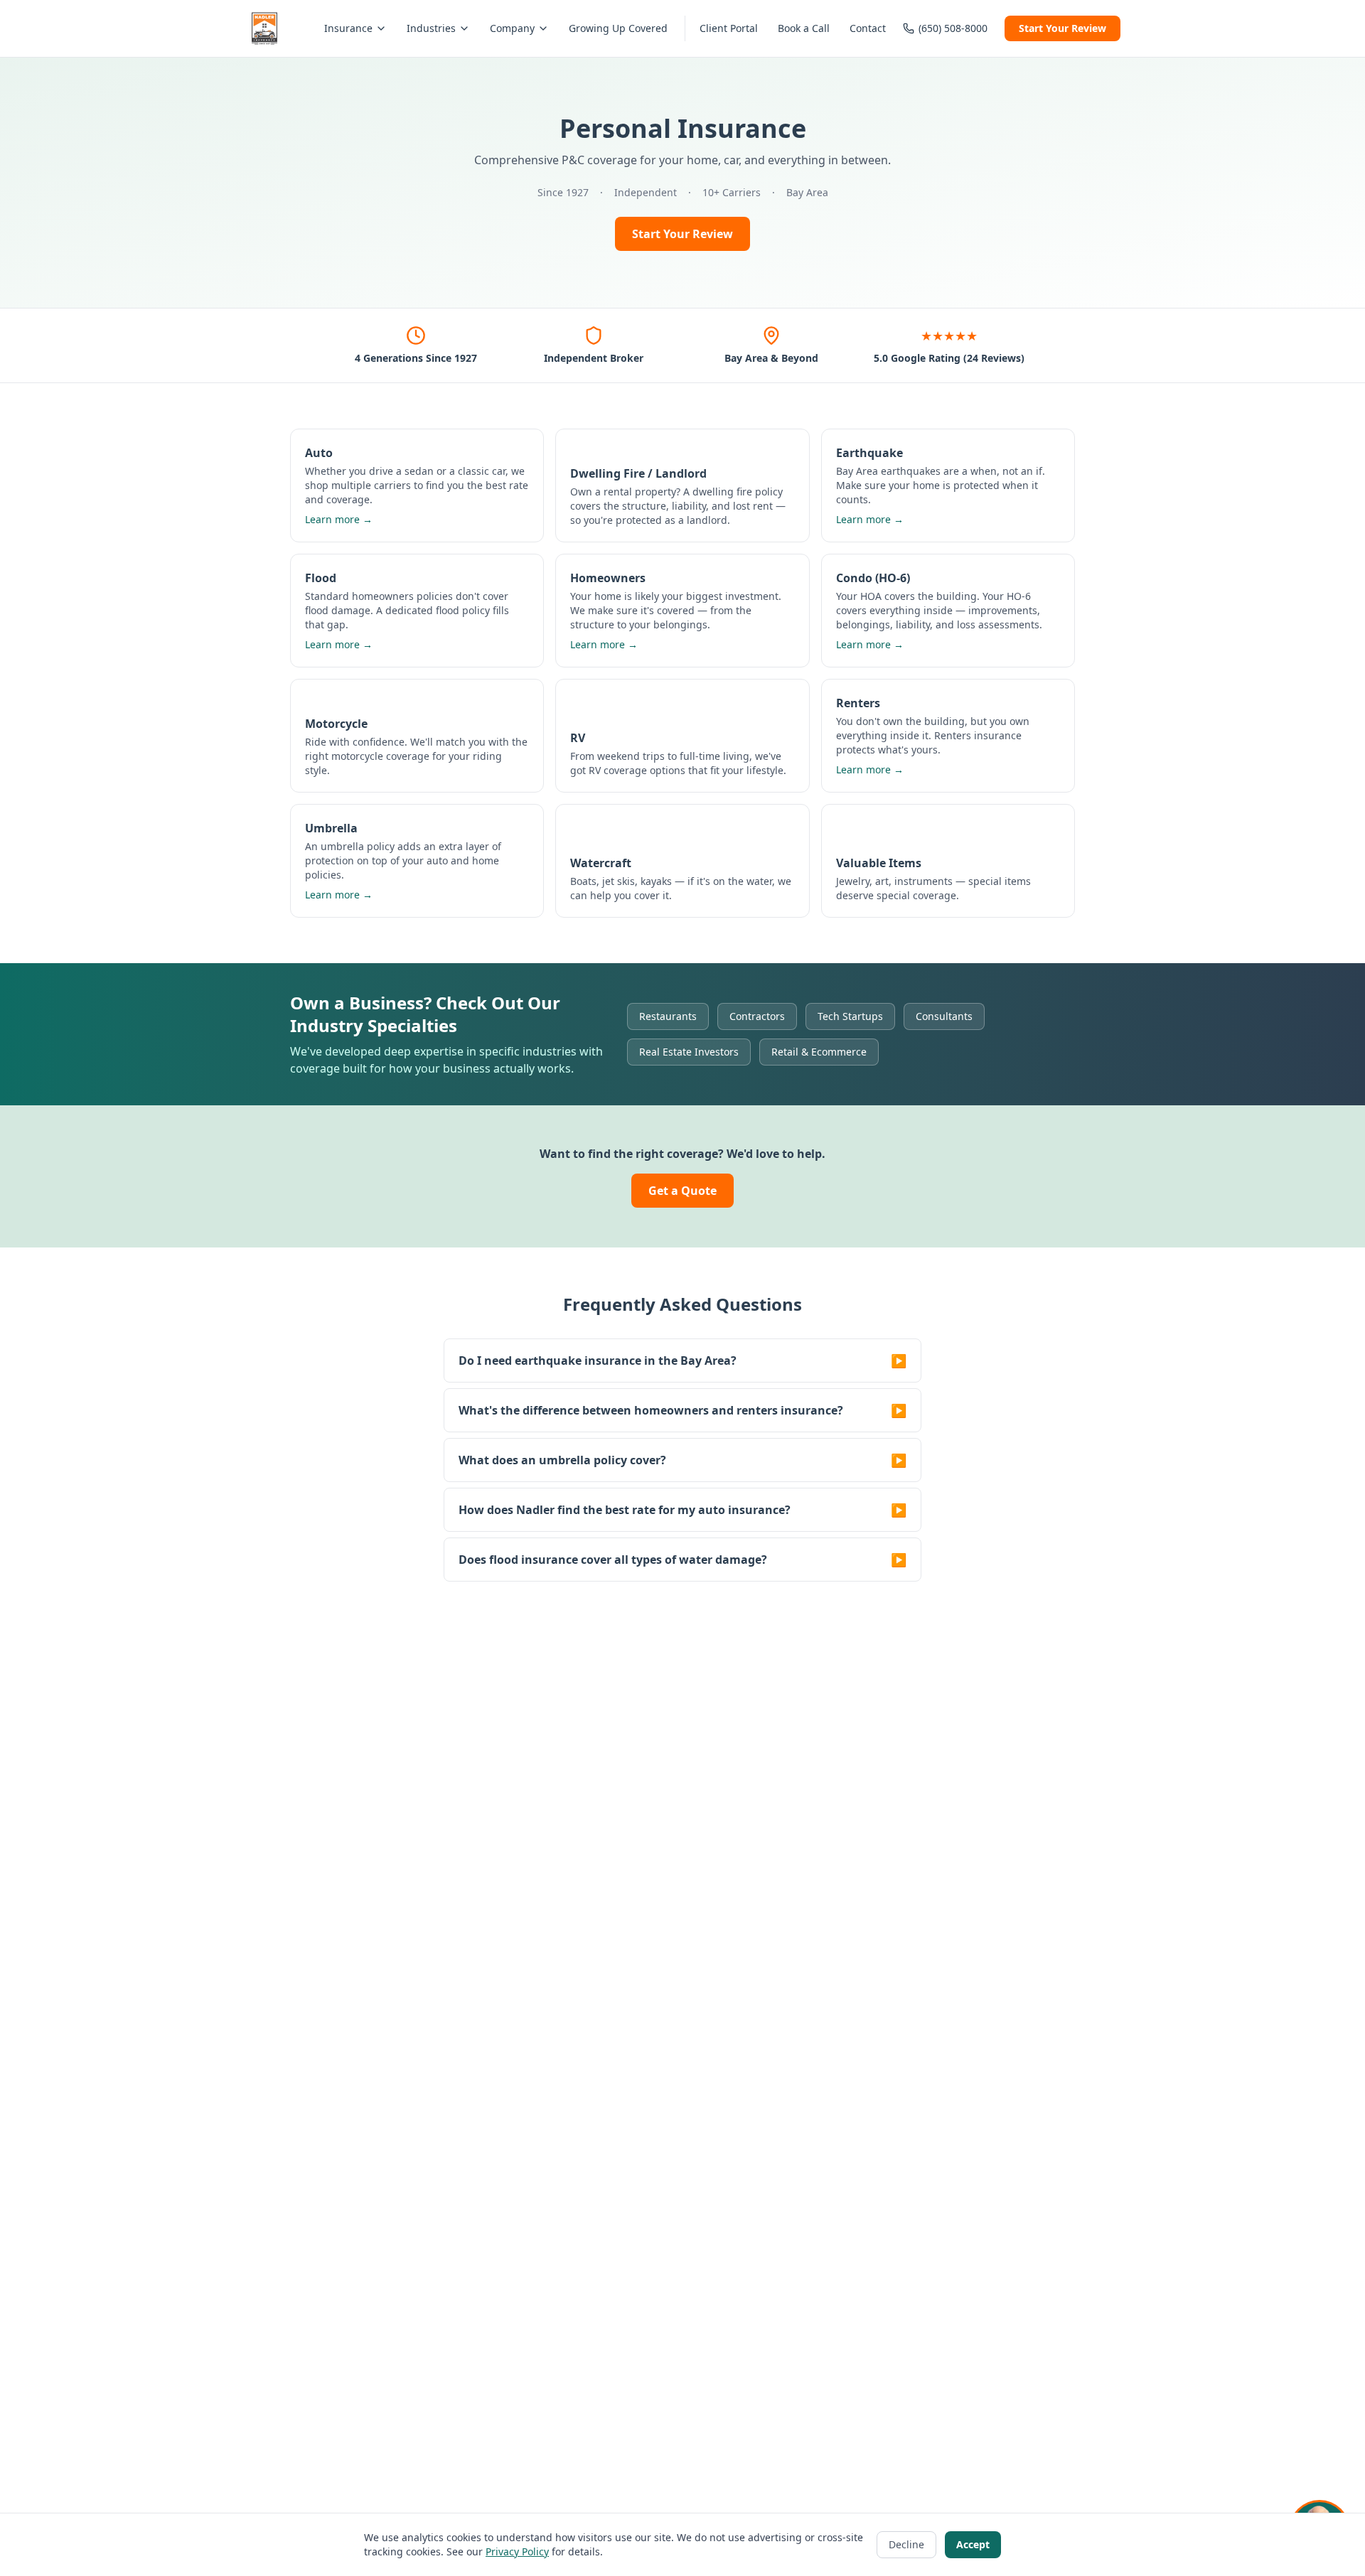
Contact (868, 28)
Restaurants (668, 1016)
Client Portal (729, 28)
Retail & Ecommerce (819, 1052)
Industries (431, 28)
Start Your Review (1062, 28)
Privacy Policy (517, 2551)
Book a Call (804, 28)
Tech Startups (850, 1016)
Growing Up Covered (618, 28)
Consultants (944, 1016)
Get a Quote (682, 1191)
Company (512, 28)
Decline (906, 2544)
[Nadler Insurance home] (264, 28)
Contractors (757, 1016)
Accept (973, 2544)
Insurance (348, 28)
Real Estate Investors (689, 1052)
